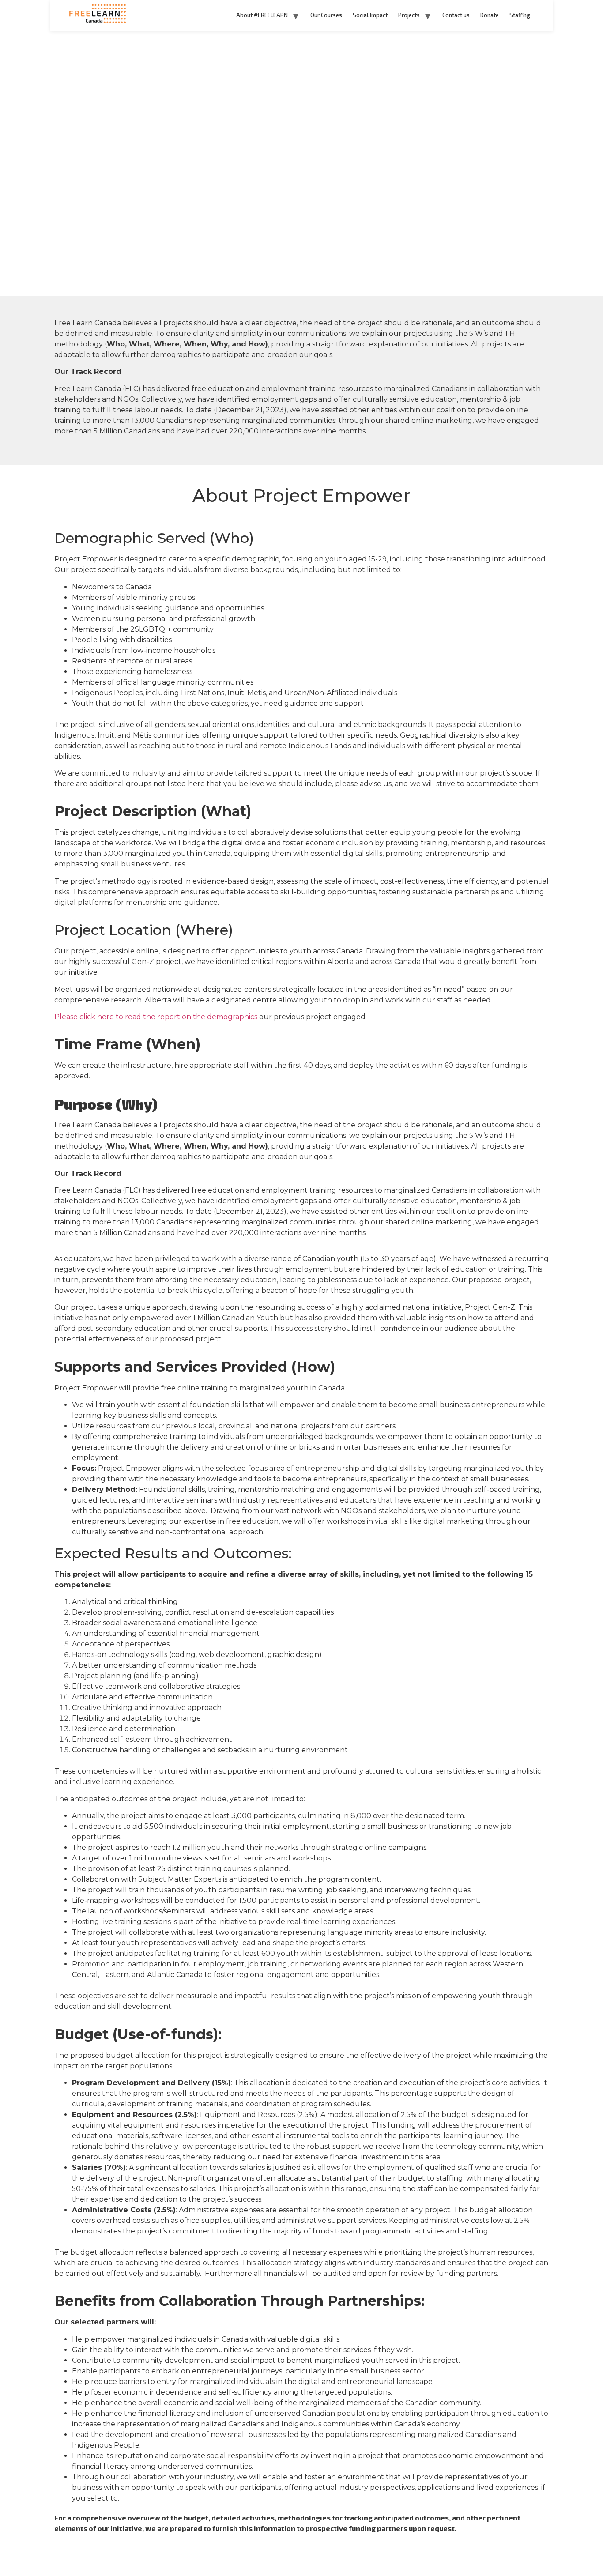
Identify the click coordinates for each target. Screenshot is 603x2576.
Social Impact (370, 15)
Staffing (520, 15)
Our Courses (326, 15)
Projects (409, 15)
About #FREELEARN (262, 15)
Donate (490, 15)
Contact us (456, 15)
